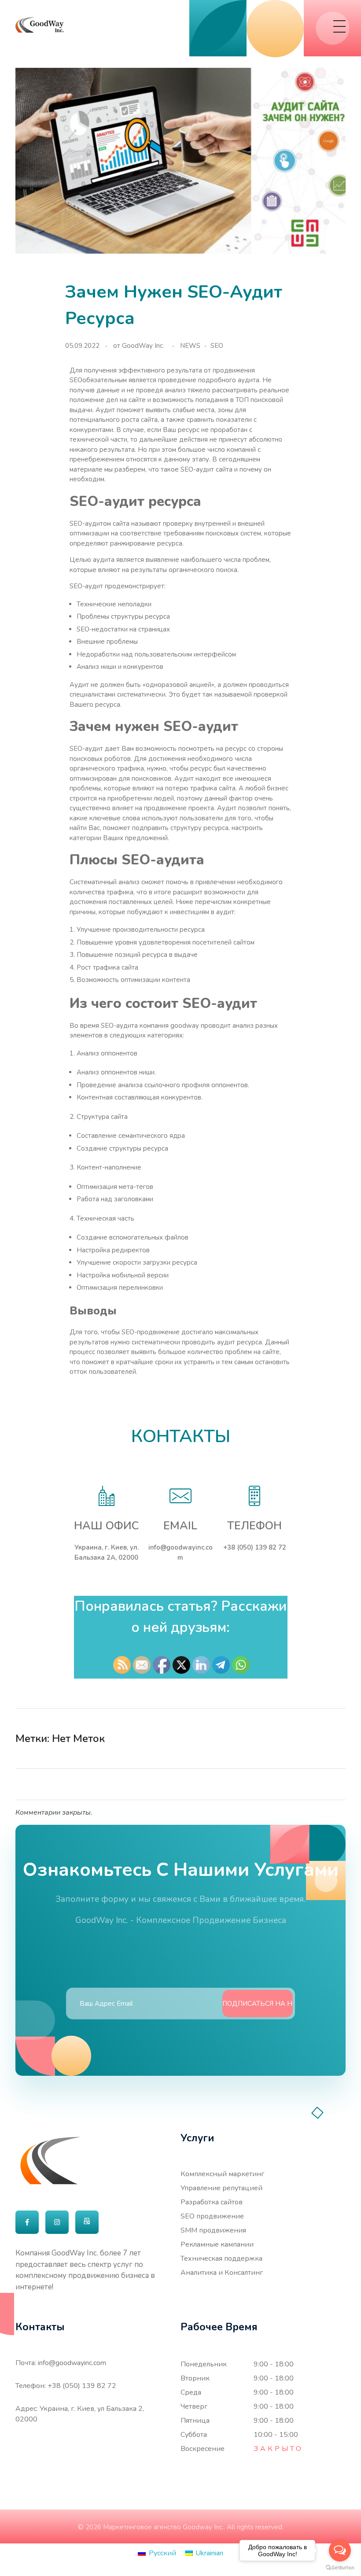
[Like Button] (323, 1738)
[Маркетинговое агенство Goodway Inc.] (40, 25)
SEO (217, 346)
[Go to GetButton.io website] (340, 2567)
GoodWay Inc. (143, 346)
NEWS (190, 346)
